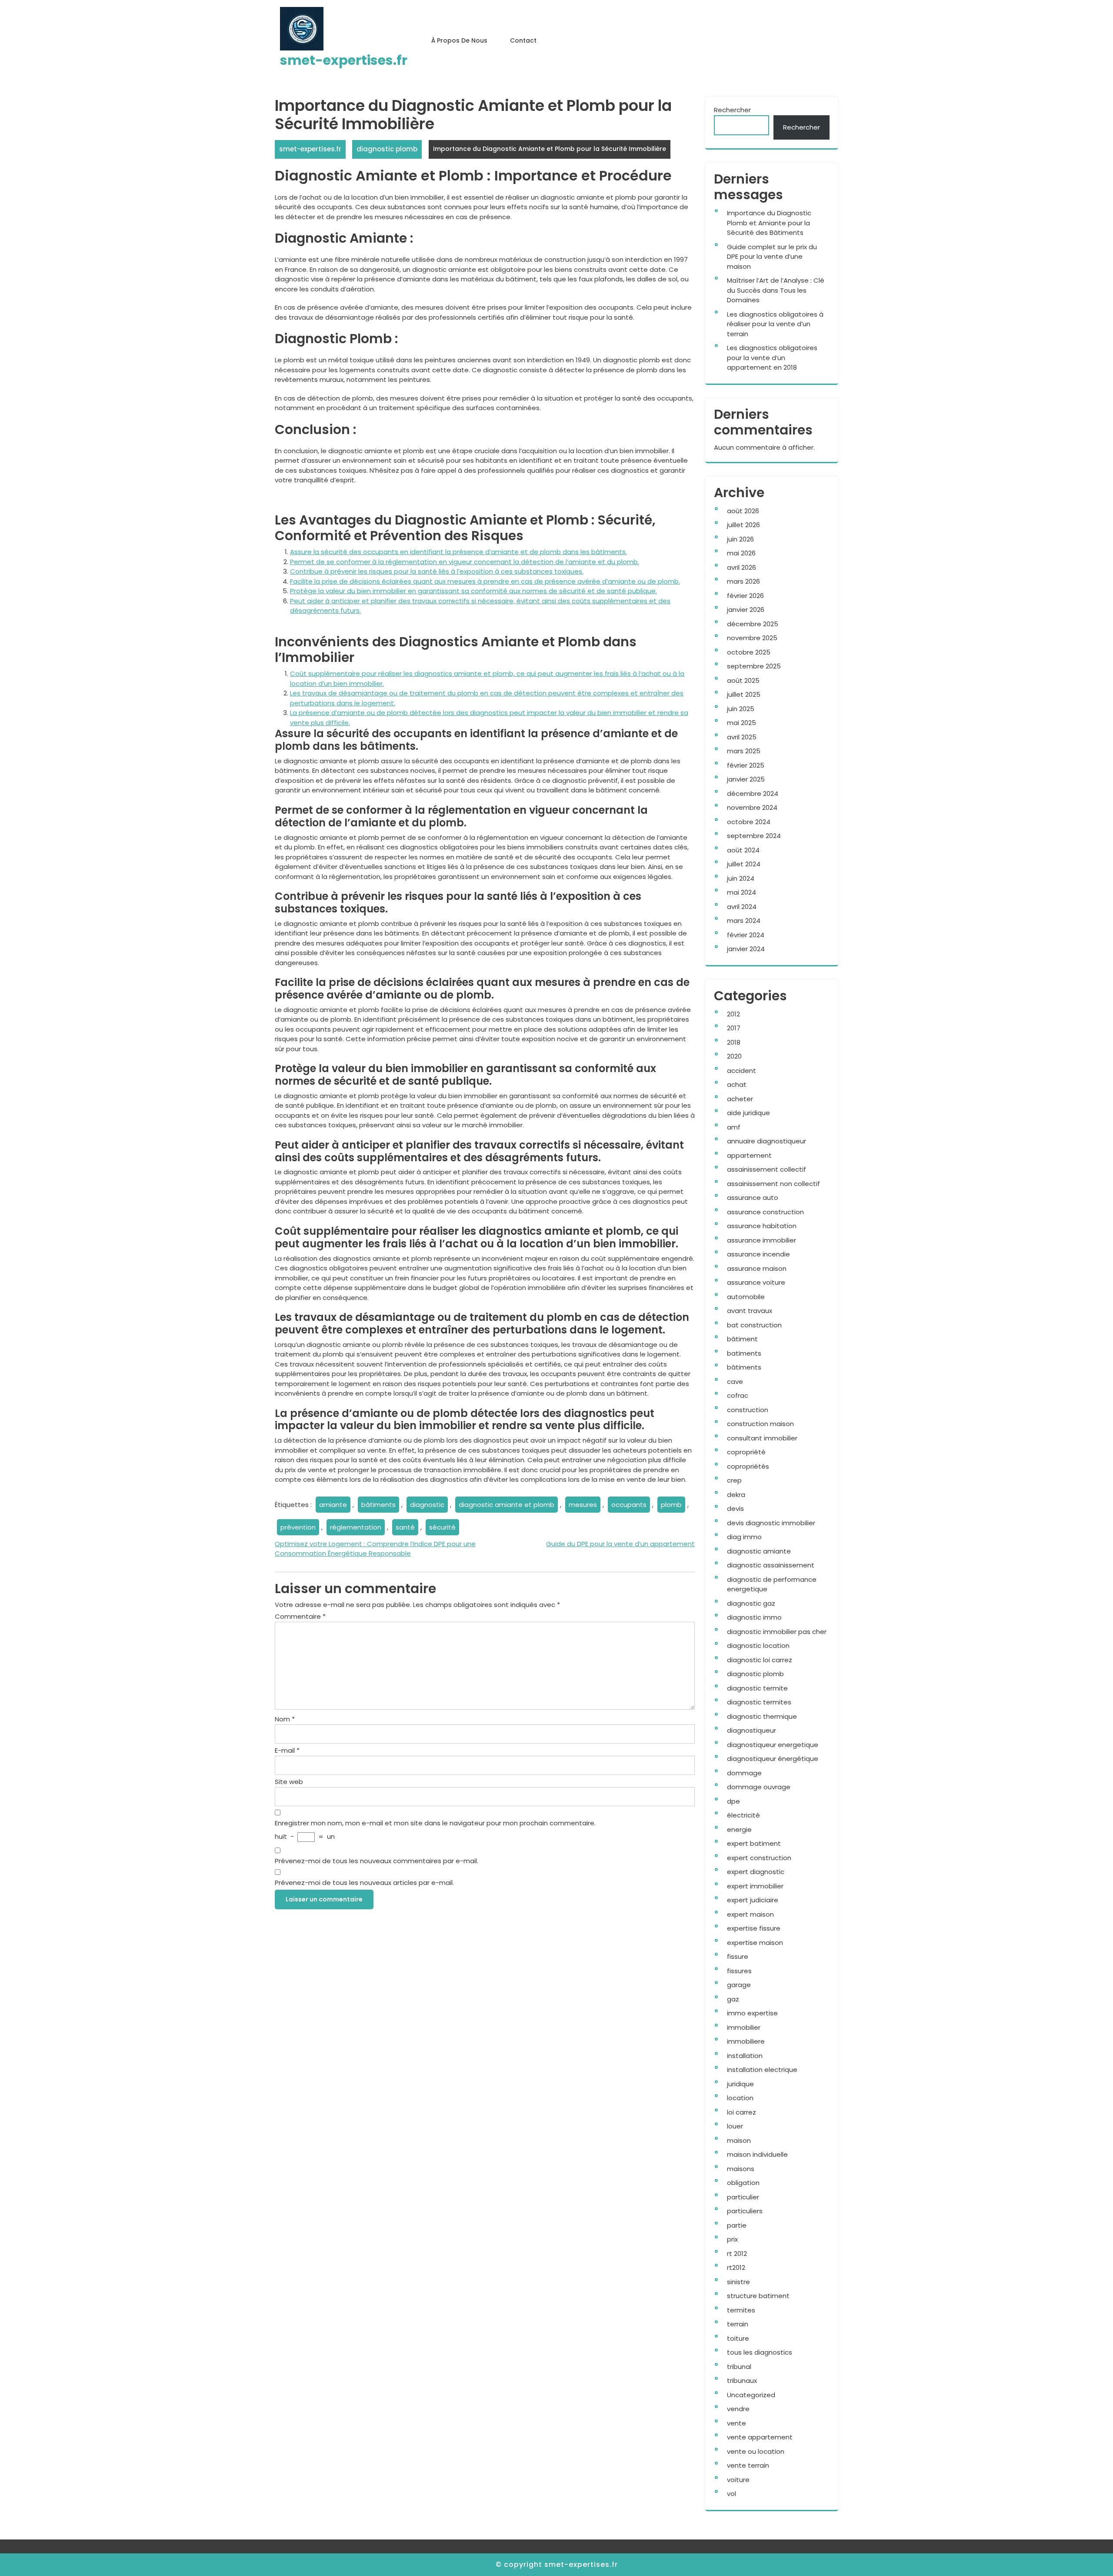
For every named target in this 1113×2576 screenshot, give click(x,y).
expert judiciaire (753, 1900)
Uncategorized (751, 2395)
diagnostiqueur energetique (773, 1745)
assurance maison (757, 1268)
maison (739, 2140)
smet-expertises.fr (344, 60)
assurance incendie (758, 1254)
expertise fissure (754, 1928)
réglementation (356, 1527)
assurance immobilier (761, 1240)
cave (735, 1382)
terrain (738, 2324)
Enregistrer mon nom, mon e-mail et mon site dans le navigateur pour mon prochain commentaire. (435, 1823)
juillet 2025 (744, 694)
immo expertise (752, 2013)
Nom (285, 1719)
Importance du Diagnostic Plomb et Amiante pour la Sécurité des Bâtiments (769, 223)
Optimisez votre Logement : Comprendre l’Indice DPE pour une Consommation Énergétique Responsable (375, 1549)
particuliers (745, 2211)
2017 (734, 1028)
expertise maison (755, 1943)
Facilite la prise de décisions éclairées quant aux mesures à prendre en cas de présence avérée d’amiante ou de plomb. (485, 581)
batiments (744, 1353)
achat (737, 1084)
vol (731, 2494)
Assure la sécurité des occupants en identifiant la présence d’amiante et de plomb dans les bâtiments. (458, 552)
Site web (289, 1782)
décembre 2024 (753, 794)
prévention (298, 1527)
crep (734, 1480)
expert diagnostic (756, 1872)
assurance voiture (756, 1282)
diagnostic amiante (759, 1551)
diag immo (744, 1537)
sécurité (442, 1527)
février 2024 (746, 935)
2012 (733, 1014)
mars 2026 (743, 581)
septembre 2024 (754, 836)
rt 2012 (737, 2254)
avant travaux (750, 1311)
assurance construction (765, 1212)
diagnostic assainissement (771, 1565)
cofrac (738, 1395)
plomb (671, 1505)
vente (736, 2423)
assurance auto (753, 1198)
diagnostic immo (754, 1617)
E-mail (287, 1750)
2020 (734, 1056)
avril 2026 (741, 567)
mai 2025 (741, 723)
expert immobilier (755, 1886)
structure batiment (758, 2296)
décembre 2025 (753, 624)
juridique (740, 2084)
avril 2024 (742, 907)
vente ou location (756, 2451)
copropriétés (748, 1466)
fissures (739, 1971)
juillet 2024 (744, 864)
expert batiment (754, 1843)
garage (739, 1985)
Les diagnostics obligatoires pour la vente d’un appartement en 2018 (772, 357)
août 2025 (743, 680)
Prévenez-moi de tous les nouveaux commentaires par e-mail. (377, 1861)
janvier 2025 (746, 779)
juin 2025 (741, 709)
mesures (583, 1505)
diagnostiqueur (751, 1730)
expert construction (759, 1858)
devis (735, 1509)
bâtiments (378, 1505)
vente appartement (760, 2437)
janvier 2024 (746, 949)
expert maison (750, 1914)
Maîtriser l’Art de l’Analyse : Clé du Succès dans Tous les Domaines (776, 290)
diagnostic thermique (762, 1716)
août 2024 (743, 850)
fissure (738, 1956)
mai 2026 (741, 553)
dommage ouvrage (759, 1787)
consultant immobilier (762, 1438)
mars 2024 (744, 920)
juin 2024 (741, 878)
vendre (738, 2409)
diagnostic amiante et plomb (507, 1505)
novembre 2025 (752, 638)
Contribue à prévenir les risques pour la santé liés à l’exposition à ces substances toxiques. (437, 571)
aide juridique (748, 1113)
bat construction (754, 1325)
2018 (734, 1042)
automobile (746, 1297)
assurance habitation (762, 1226)
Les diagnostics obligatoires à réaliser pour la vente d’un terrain (775, 324)
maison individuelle (757, 2154)
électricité (743, 1815)
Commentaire (300, 1616)
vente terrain (748, 2465)
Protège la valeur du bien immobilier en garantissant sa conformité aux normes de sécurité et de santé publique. (473, 591)
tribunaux (742, 2381)
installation (745, 2056)
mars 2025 (744, 751)
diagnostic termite (757, 1688)
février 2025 (746, 765)
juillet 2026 (743, 525)
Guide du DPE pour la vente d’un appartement (620, 1544)
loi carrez (741, 2112)
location (740, 2098)
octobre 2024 (749, 822)
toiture (738, 2338)
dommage (744, 1773)
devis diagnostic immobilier (771, 1523)
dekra (736, 1495)
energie (739, 1829)
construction (748, 1410)
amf (734, 1127)
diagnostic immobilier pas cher (777, 1632)
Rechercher (732, 110)
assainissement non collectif (773, 1184)
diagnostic (427, 1505)
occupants (629, 1505)
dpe (733, 1801)
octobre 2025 (749, 652)
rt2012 (736, 2267)
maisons (741, 2169)
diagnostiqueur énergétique (773, 1759)
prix (732, 2239)
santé (405, 1527)
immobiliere (746, 2041)
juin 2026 (740, 539)
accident (741, 1071)
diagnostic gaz (751, 1603)
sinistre (738, 2282)
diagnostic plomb (387, 149)
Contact (523, 40)
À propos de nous (459, 40)
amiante (333, 1505)
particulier (743, 2197)
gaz (733, 1999)
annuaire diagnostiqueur (766, 1141)
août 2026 (743, 511)
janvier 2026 (746, 610)
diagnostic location (758, 1645)
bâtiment (742, 1339)
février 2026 (745, 596)
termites (741, 2310)
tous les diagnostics (760, 2352)
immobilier (744, 2027)
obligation (743, 2183)
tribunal (739, 2367)
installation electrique (762, 2070)
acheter (740, 1099)
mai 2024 (741, 892)
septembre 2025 (754, 666)
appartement (749, 1155)
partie (737, 2225)
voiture (738, 2480)
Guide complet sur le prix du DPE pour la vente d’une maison (772, 257)
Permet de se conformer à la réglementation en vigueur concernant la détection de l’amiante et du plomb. (465, 562)
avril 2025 (742, 737)
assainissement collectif (766, 1169)
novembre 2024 (752, 807)
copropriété (746, 1452)
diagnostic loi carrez (760, 1660)
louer (735, 2126)
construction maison (760, 1424)
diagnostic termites (759, 1702)
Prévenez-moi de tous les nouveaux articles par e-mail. (364, 1883)
